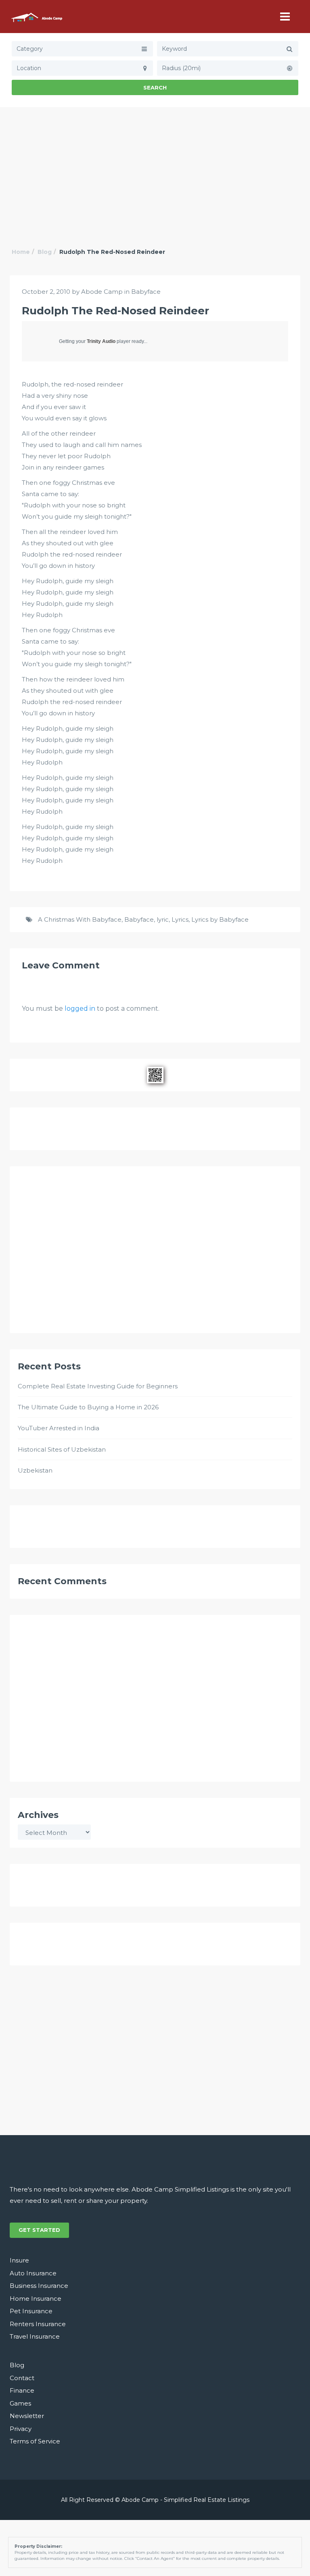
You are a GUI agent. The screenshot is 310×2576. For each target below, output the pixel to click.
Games (20, 2403)
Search (155, 87)
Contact (22, 2378)
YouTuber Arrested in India (59, 1428)
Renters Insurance (38, 2324)
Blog (45, 252)
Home (21, 252)
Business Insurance (39, 2286)
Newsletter (27, 2416)
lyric (163, 919)
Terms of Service (35, 2441)
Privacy (21, 2429)
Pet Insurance (31, 2311)
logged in (80, 1009)
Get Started (39, 2230)
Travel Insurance (35, 2336)
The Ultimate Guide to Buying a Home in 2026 (88, 1407)
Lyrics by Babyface (220, 919)
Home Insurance (36, 2299)
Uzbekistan (35, 1470)
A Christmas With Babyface (80, 919)
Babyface (146, 292)
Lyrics (180, 919)
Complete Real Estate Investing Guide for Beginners (98, 1386)
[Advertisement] (155, 168)
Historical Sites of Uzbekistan (62, 1449)
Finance (22, 2390)
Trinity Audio (101, 341)
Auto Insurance (33, 2273)
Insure (19, 2260)
